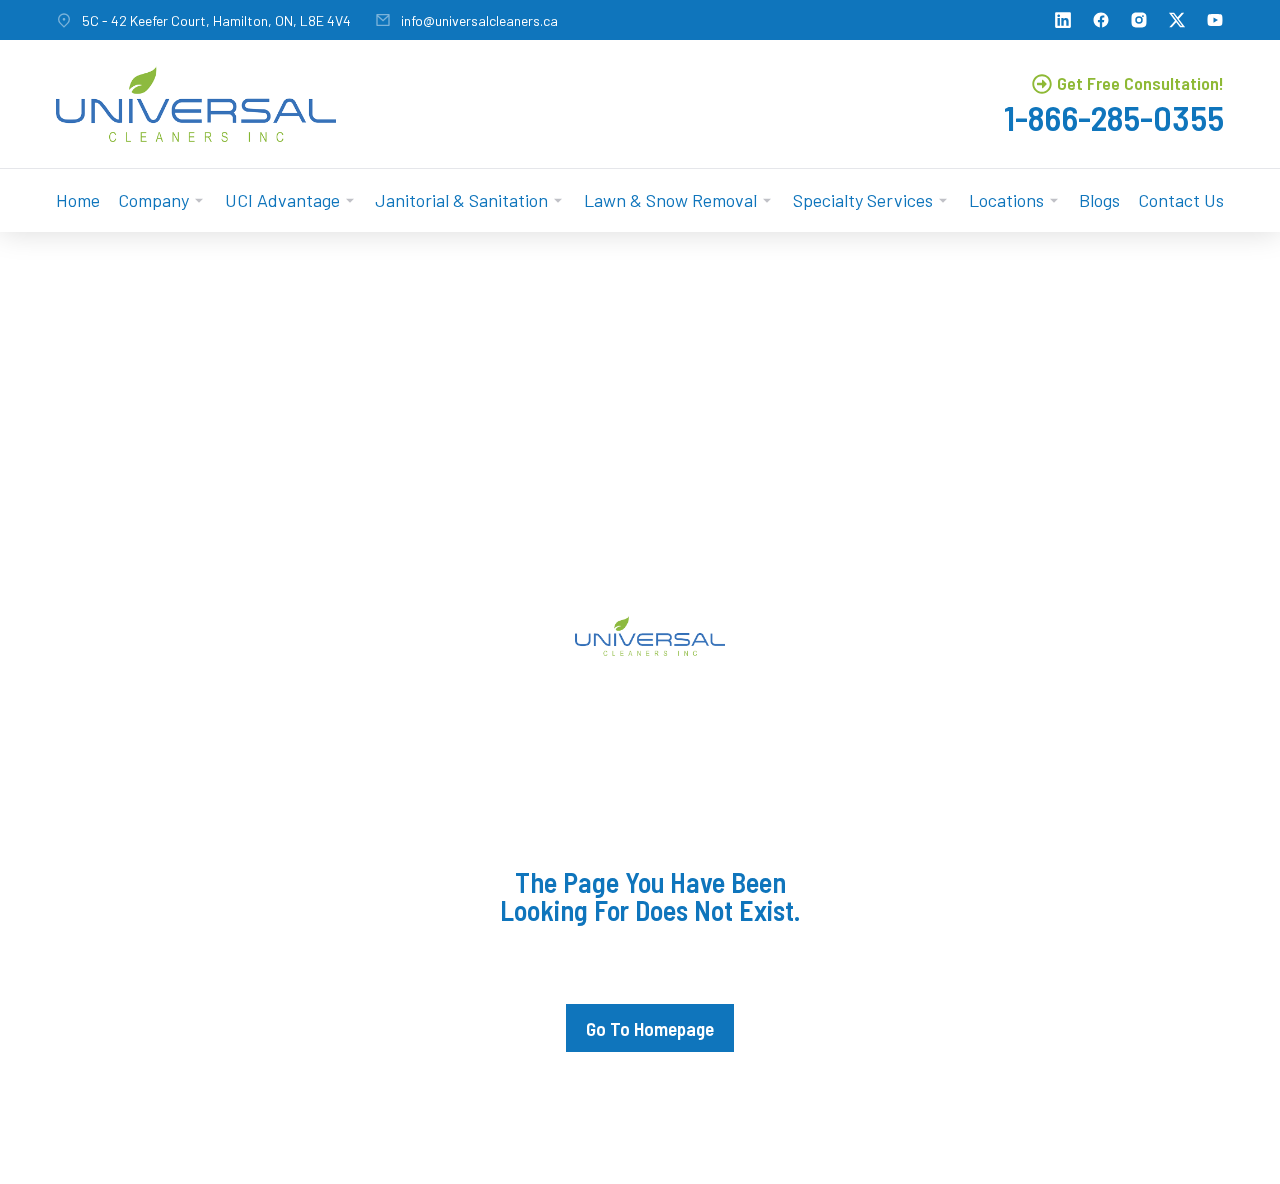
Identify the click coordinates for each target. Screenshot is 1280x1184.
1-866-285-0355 (1114, 117)
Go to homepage (650, 1028)
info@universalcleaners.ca (479, 20)
